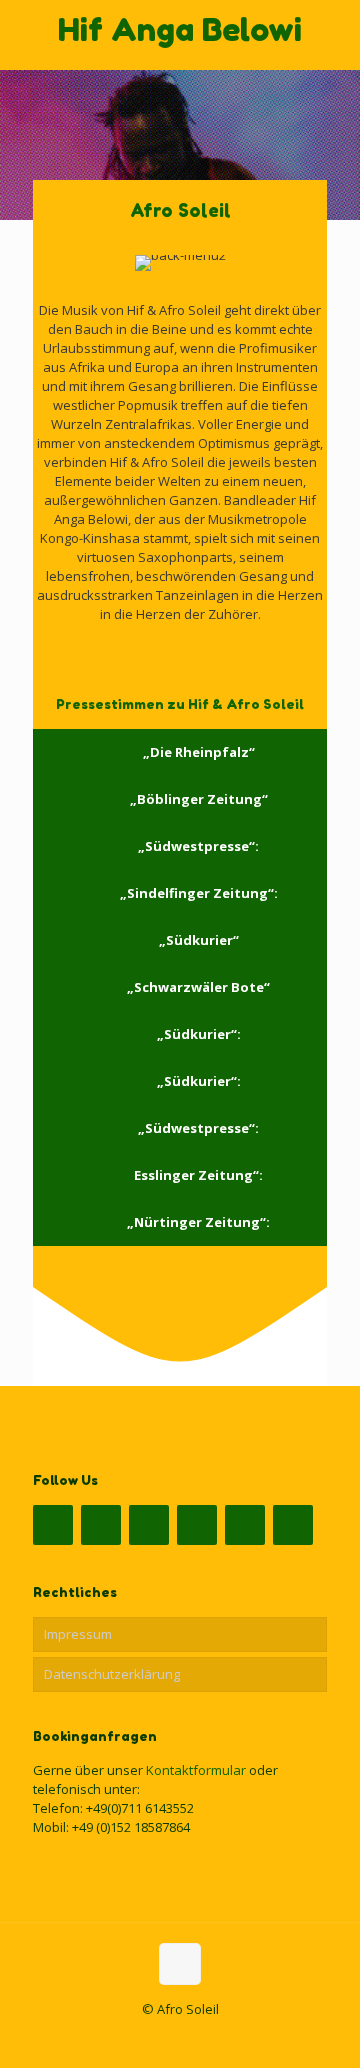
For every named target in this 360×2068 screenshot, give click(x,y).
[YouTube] (149, 1525)
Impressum (78, 1634)
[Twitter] (101, 1525)
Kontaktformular (196, 1770)
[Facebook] (53, 1525)
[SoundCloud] (197, 1525)
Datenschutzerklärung (112, 1674)
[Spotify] (245, 1525)
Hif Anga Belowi (180, 29)
